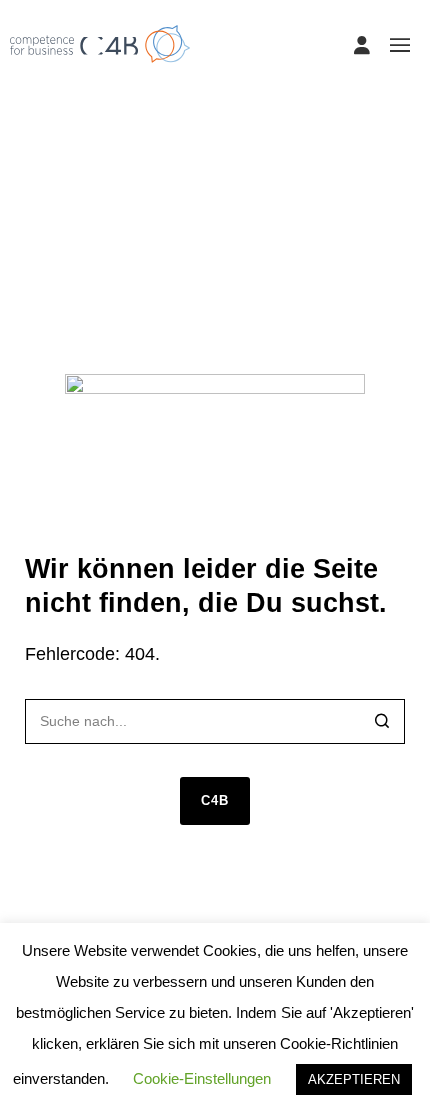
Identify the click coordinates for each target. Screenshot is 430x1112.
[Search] (382, 723)
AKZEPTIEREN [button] (354, 1079)
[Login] (362, 45)
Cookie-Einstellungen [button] (202, 1078)
